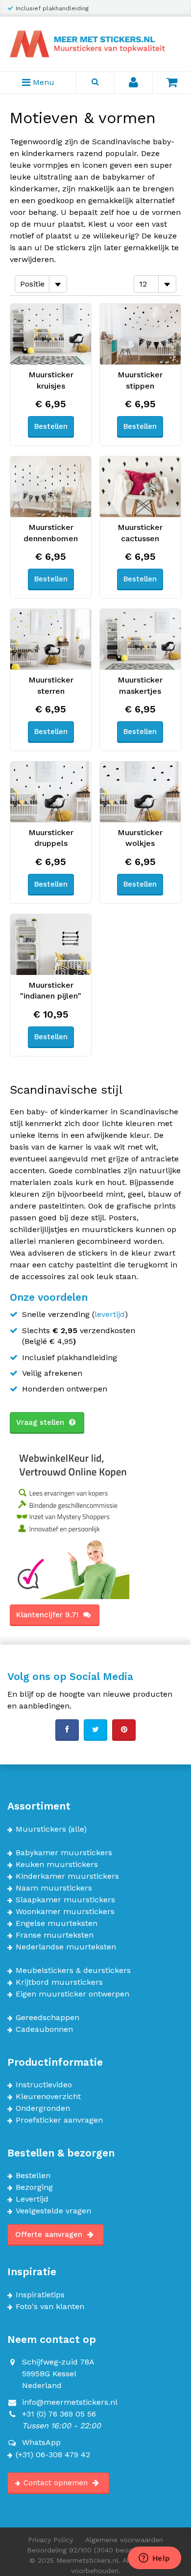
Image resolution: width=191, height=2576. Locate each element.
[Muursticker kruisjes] (51, 334)
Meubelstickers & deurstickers (73, 1971)
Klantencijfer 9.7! (48, 1615)
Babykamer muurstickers (64, 1853)
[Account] (134, 82)
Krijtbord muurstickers (59, 1982)
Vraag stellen (41, 1422)
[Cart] (172, 82)
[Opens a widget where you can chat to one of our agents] (154, 2559)
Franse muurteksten (55, 1935)
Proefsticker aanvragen (59, 2120)
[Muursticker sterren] (51, 639)
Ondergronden (43, 2108)
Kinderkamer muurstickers (67, 1876)
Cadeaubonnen (44, 2029)
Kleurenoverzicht (48, 2097)
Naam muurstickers (54, 1888)
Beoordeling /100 (96, 2550)
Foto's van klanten (50, 2307)
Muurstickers (41, 1829)
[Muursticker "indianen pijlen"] (51, 945)
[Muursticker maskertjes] (140, 639)
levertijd (110, 1314)
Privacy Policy (50, 2540)
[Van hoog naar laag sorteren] (76, 283)
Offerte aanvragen (50, 2234)
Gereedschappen (48, 2018)
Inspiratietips (40, 2295)
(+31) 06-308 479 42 (53, 2455)
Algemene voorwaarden (124, 2540)
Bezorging (34, 2187)
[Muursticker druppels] (51, 792)
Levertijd (32, 2199)
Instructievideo (44, 2085)
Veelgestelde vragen (53, 2211)
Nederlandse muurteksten (66, 1947)
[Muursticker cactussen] (140, 487)
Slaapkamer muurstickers (65, 1900)
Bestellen (33, 2176)
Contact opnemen (57, 2483)
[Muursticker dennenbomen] (51, 487)
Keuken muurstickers (57, 1865)
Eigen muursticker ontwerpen (72, 1994)
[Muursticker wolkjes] (140, 792)
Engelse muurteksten (57, 1923)
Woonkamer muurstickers (65, 1912)
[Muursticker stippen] (140, 334)
